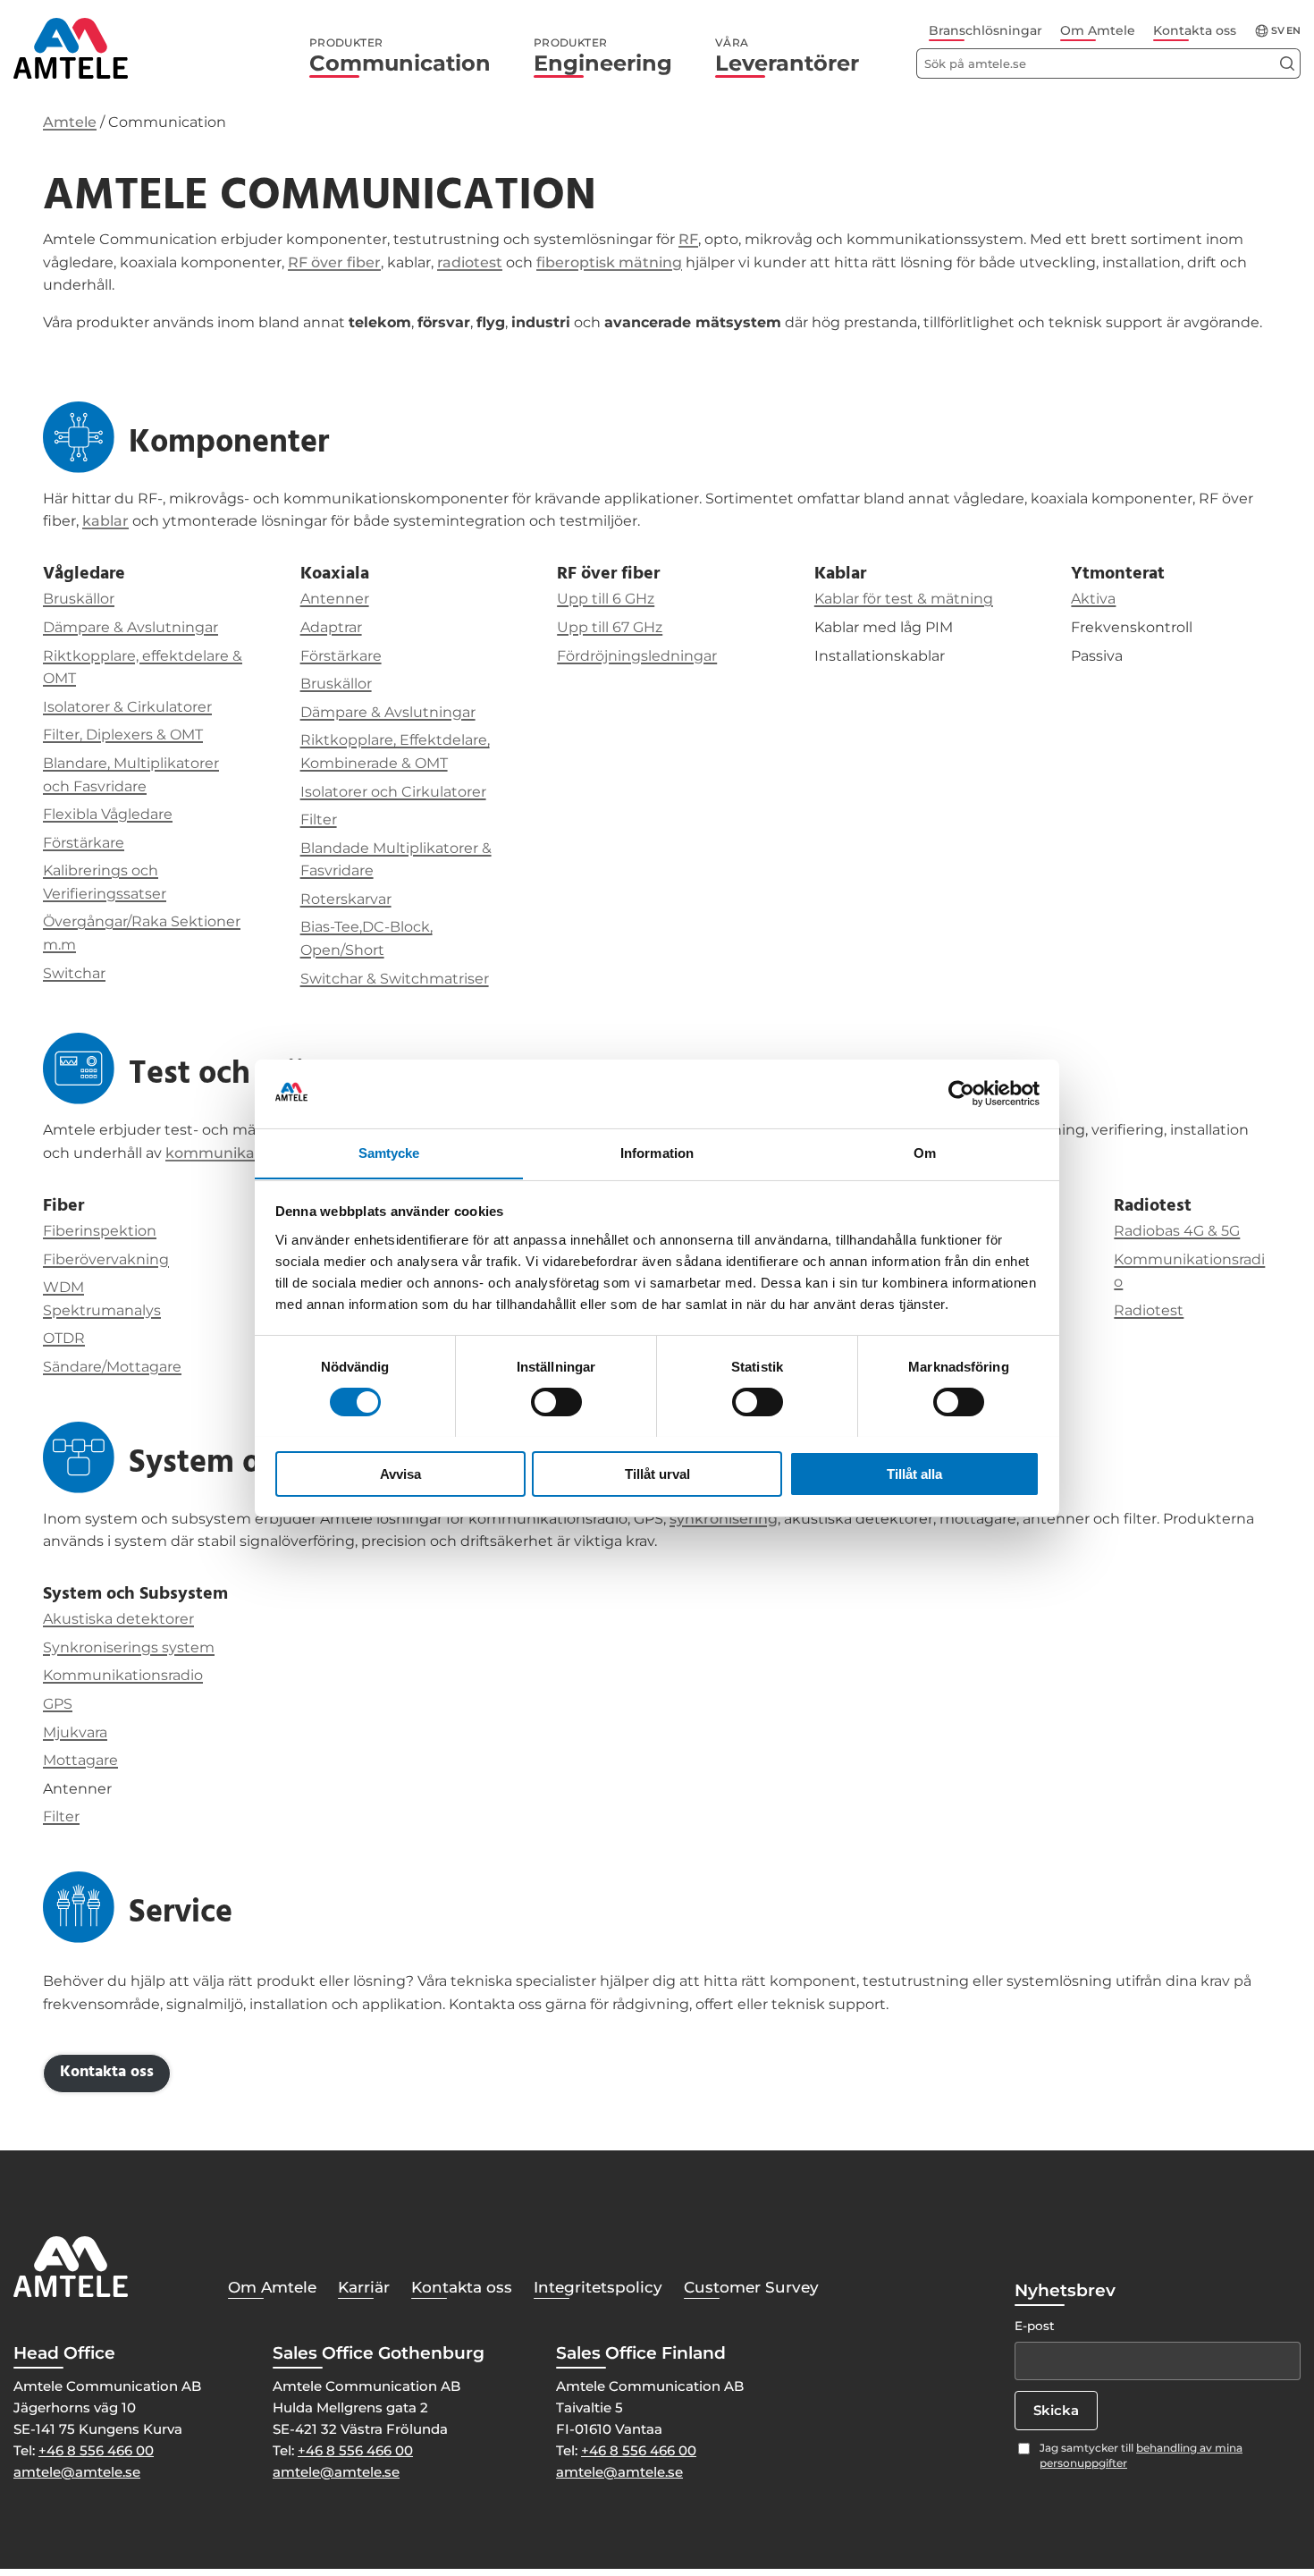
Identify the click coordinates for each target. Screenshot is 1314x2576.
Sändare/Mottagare (112, 1367)
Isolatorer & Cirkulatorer (127, 707)
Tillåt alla (914, 1473)
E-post (1035, 2326)
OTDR (64, 1338)
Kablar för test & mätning (904, 599)
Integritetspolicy (598, 2287)
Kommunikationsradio (123, 1675)
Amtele (70, 122)
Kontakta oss (1195, 30)
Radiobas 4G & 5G (1177, 1231)
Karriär (364, 2287)
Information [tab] (657, 1152)
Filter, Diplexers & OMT (123, 735)
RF (688, 239)
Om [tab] (925, 1152)
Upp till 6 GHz (606, 599)
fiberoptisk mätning (609, 262)
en (1293, 31)
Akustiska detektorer (118, 1619)
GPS (58, 1704)
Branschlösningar (985, 30)
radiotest (470, 262)
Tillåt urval (657, 1473)
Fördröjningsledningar (637, 656)
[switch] (556, 1402)
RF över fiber (334, 262)
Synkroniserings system (129, 1647)
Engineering (603, 56)
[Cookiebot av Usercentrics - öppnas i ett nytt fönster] (961, 1094)
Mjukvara (75, 1732)
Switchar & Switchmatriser (395, 979)
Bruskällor (79, 599)
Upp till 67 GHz (610, 627)
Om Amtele (1098, 30)
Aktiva (1093, 599)
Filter (319, 819)
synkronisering (724, 1519)
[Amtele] (71, 48)
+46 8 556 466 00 (96, 2450)
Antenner (335, 599)
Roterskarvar (346, 899)
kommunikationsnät (240, 1153)
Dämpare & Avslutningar (131, 627)
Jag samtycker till (1141, 2455)
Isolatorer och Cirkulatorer (393, 792)
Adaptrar (331, 627)
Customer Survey (751, 2287)
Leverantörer (787, 56)
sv (1278, 31)
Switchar (74, 973)
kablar (105, 521)
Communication (400, 56)
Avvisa (400, 1473)
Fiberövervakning (106, 1259)
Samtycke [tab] (389, 1152)
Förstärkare (84, 843)
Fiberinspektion (100, 1231)
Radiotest (1149, 1310)
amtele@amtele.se (77, 2472)
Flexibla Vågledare (108, 814)
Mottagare (80, 1760)
